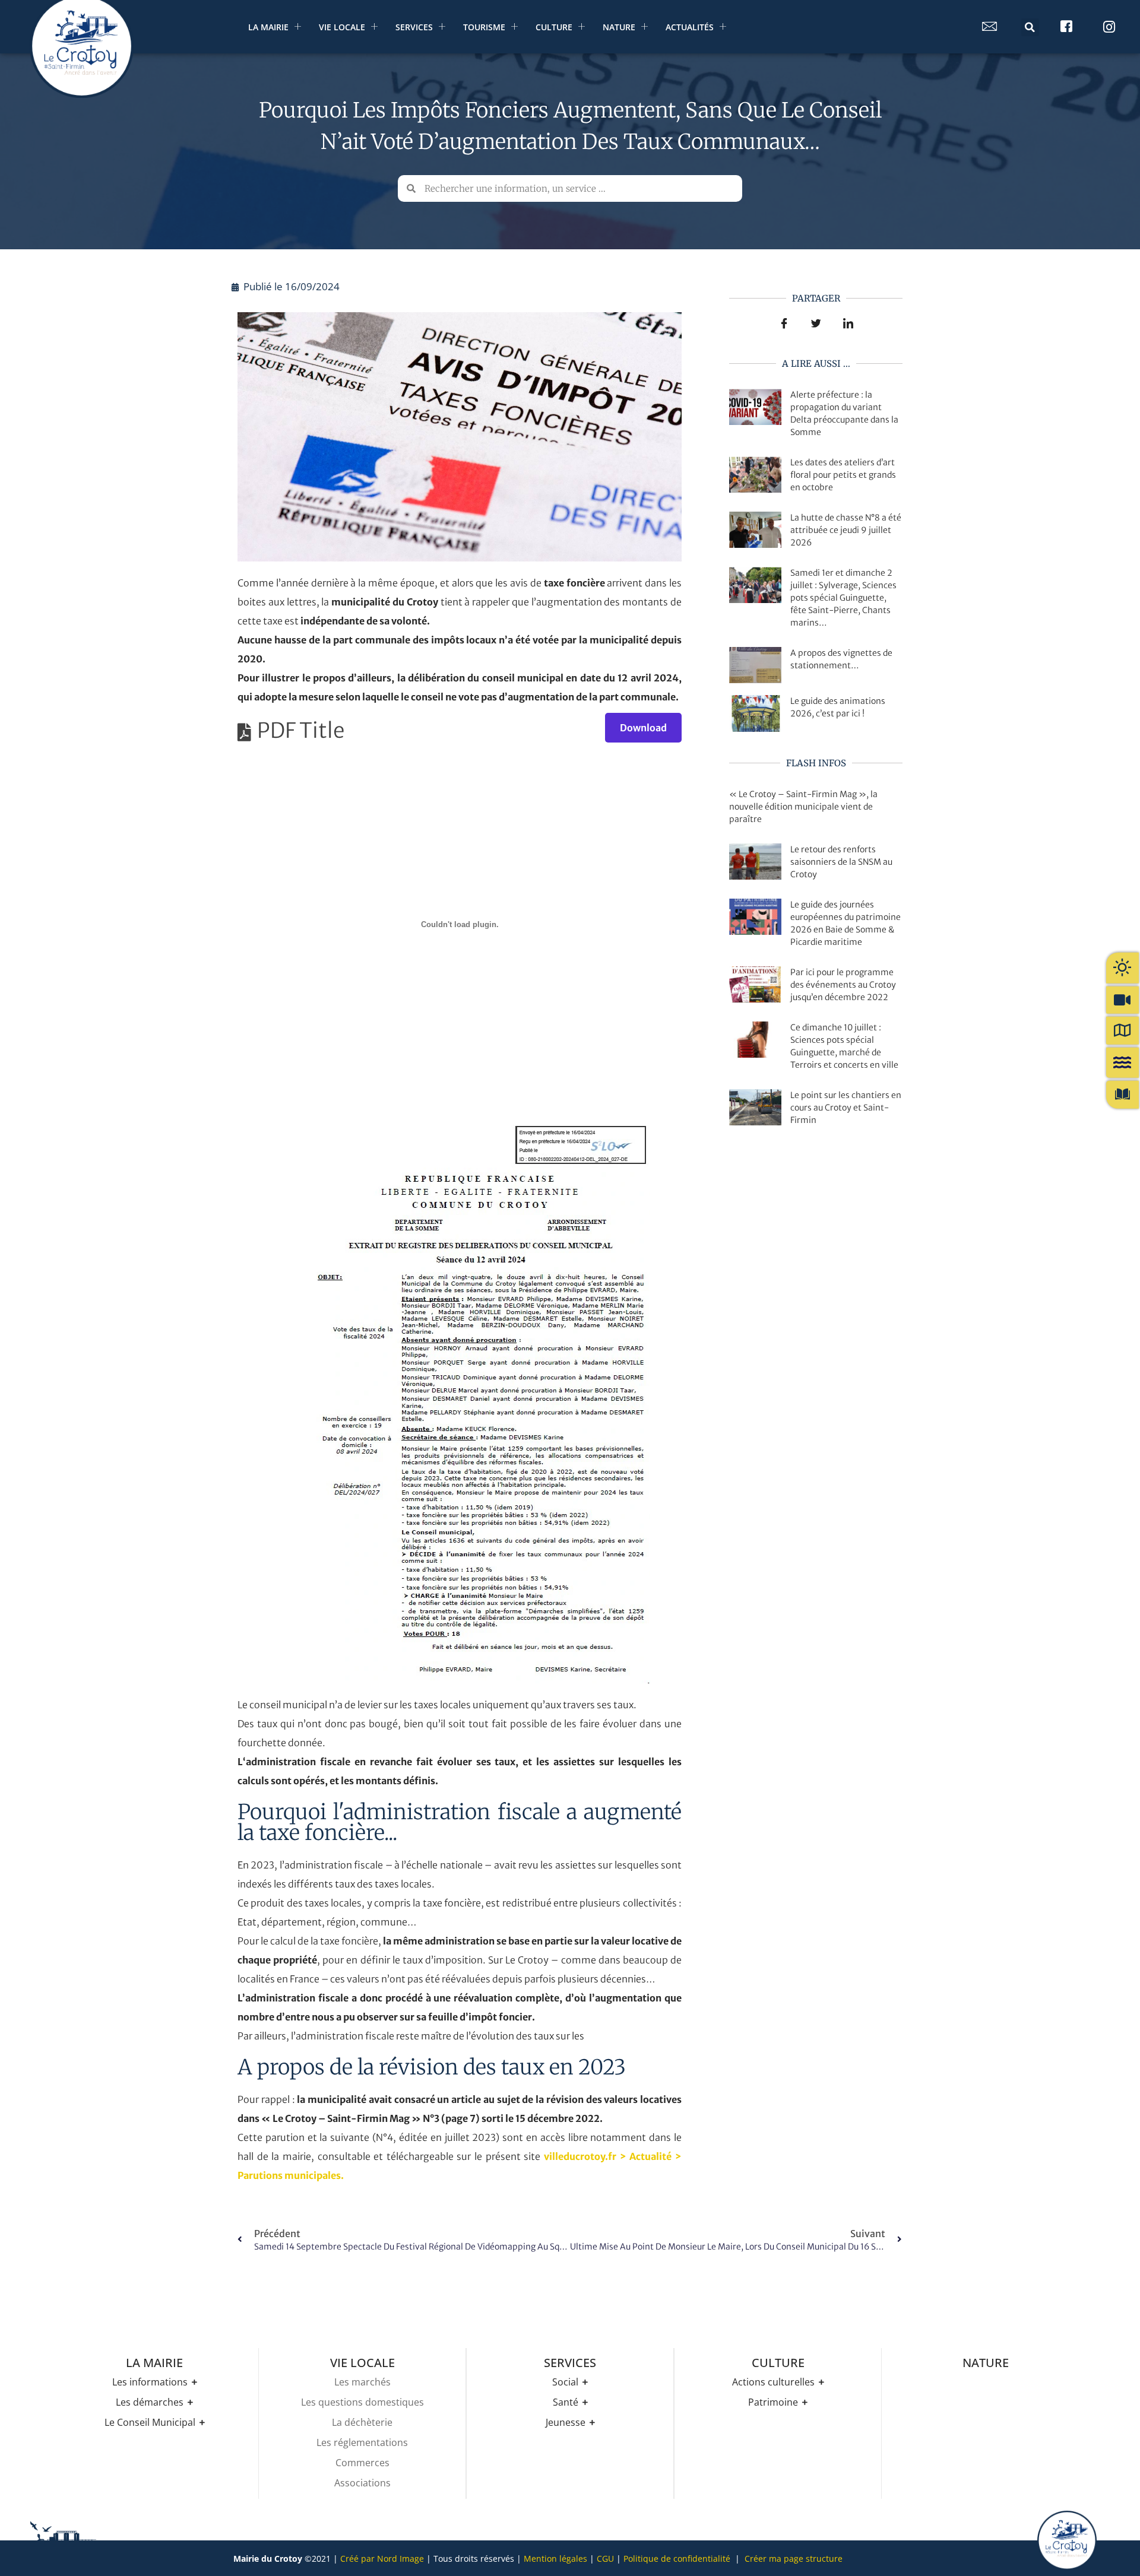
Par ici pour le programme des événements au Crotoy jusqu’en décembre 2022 (843, 985)
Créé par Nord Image (382, 2558)
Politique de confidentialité (677, 2558)
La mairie (268, 27)
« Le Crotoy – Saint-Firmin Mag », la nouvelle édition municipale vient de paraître (803, 807)
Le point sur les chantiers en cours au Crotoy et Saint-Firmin (846, 1108)
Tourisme (484, 27)
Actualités (690, 27)
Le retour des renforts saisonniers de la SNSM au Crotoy (841, 862)
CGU (605, 2558)
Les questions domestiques (362, 2402)
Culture (554, 27)
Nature (619, 27)
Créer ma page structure (794, 2558)
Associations (362, 2483)
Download (643, 728)
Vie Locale (342, 27)
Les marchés (362, 2382)
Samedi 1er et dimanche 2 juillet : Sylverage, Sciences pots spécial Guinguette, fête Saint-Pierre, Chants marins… (843, 598)
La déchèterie (362, 2422)
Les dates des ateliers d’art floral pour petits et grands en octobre (843, 475)
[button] (1030, 27)
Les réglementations (362, 2442)
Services (414, 27)
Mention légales (555, 2558)
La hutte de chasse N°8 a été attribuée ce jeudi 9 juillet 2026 (846, 530)
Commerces (362, 2463)
